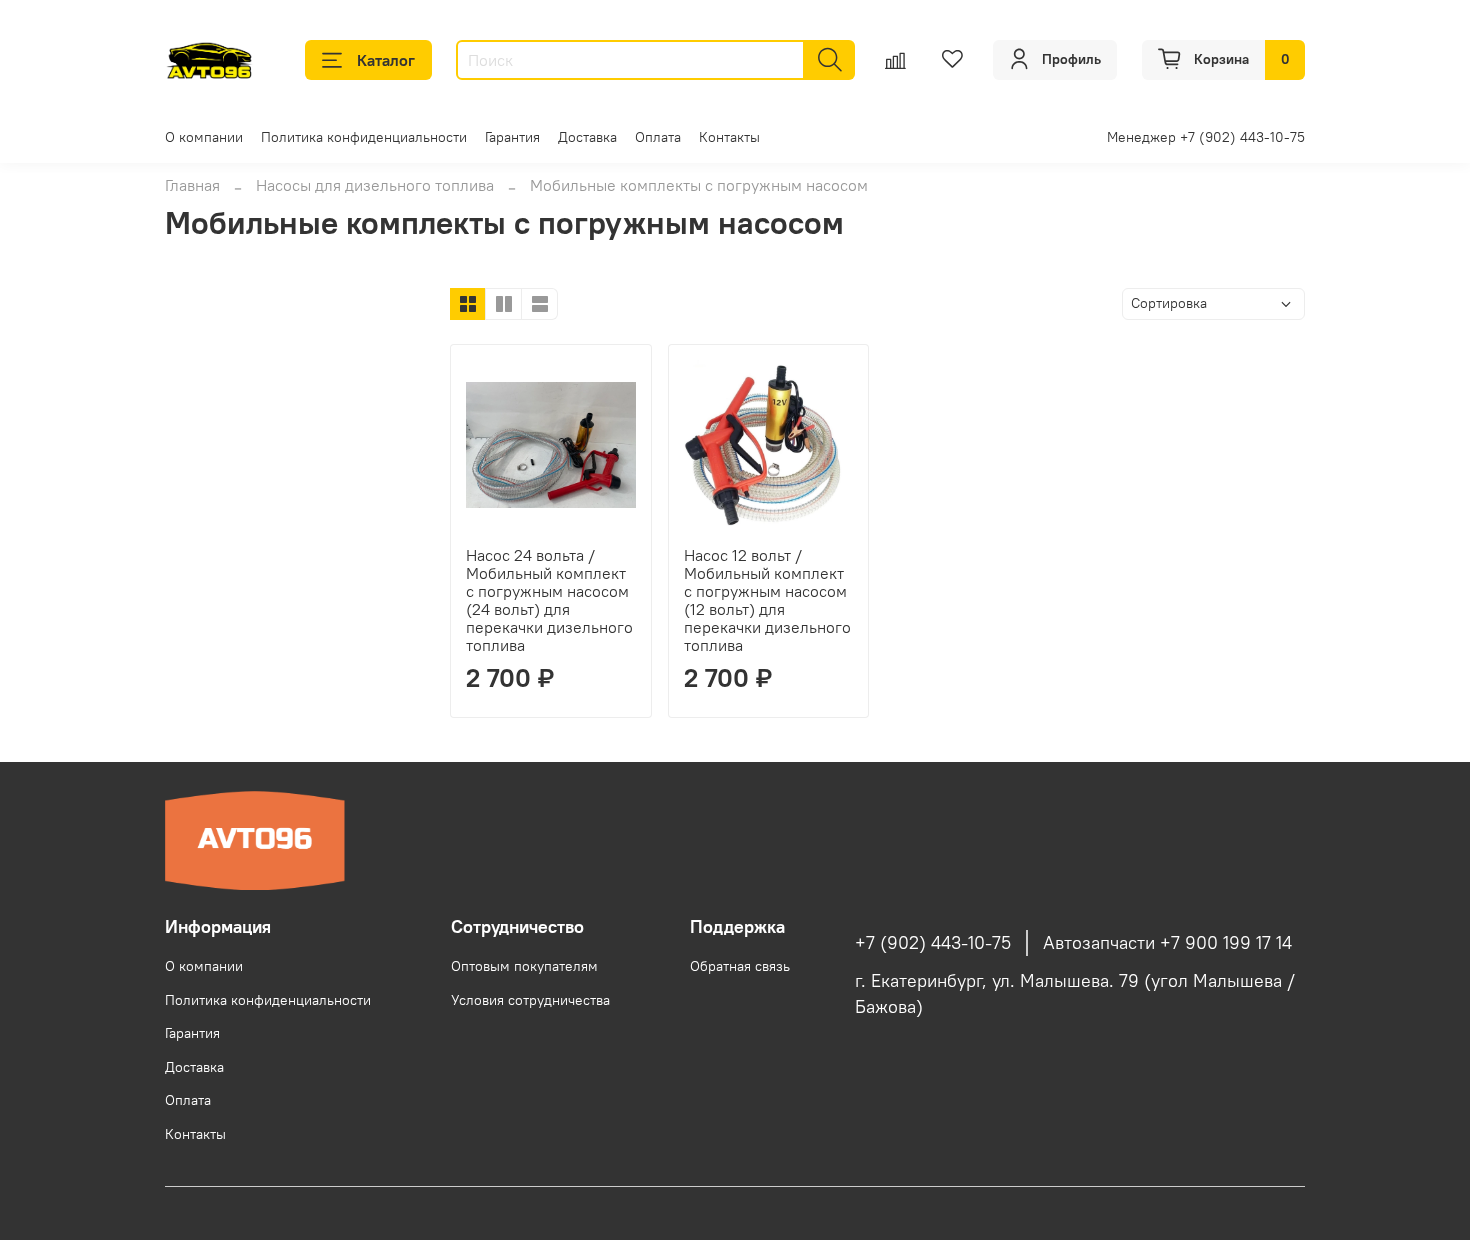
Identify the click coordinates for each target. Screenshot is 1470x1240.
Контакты (729, 137)
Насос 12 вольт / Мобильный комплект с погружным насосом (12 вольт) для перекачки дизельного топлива (767, 600)
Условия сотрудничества (530, 1000)
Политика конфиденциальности (364, 137)
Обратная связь (740, 966)
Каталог (386, 60)
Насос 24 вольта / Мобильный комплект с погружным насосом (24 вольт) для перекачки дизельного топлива (549, 600)
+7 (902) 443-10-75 (933, 943)
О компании (204, 137)
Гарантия (512, 137)
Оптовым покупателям (524, 966)
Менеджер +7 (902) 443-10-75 (1206, 137)
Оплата (658, 137)
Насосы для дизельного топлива (375, 185)
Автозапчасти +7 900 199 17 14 (1167, 943)
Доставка (587, 137)
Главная (192, 185)
